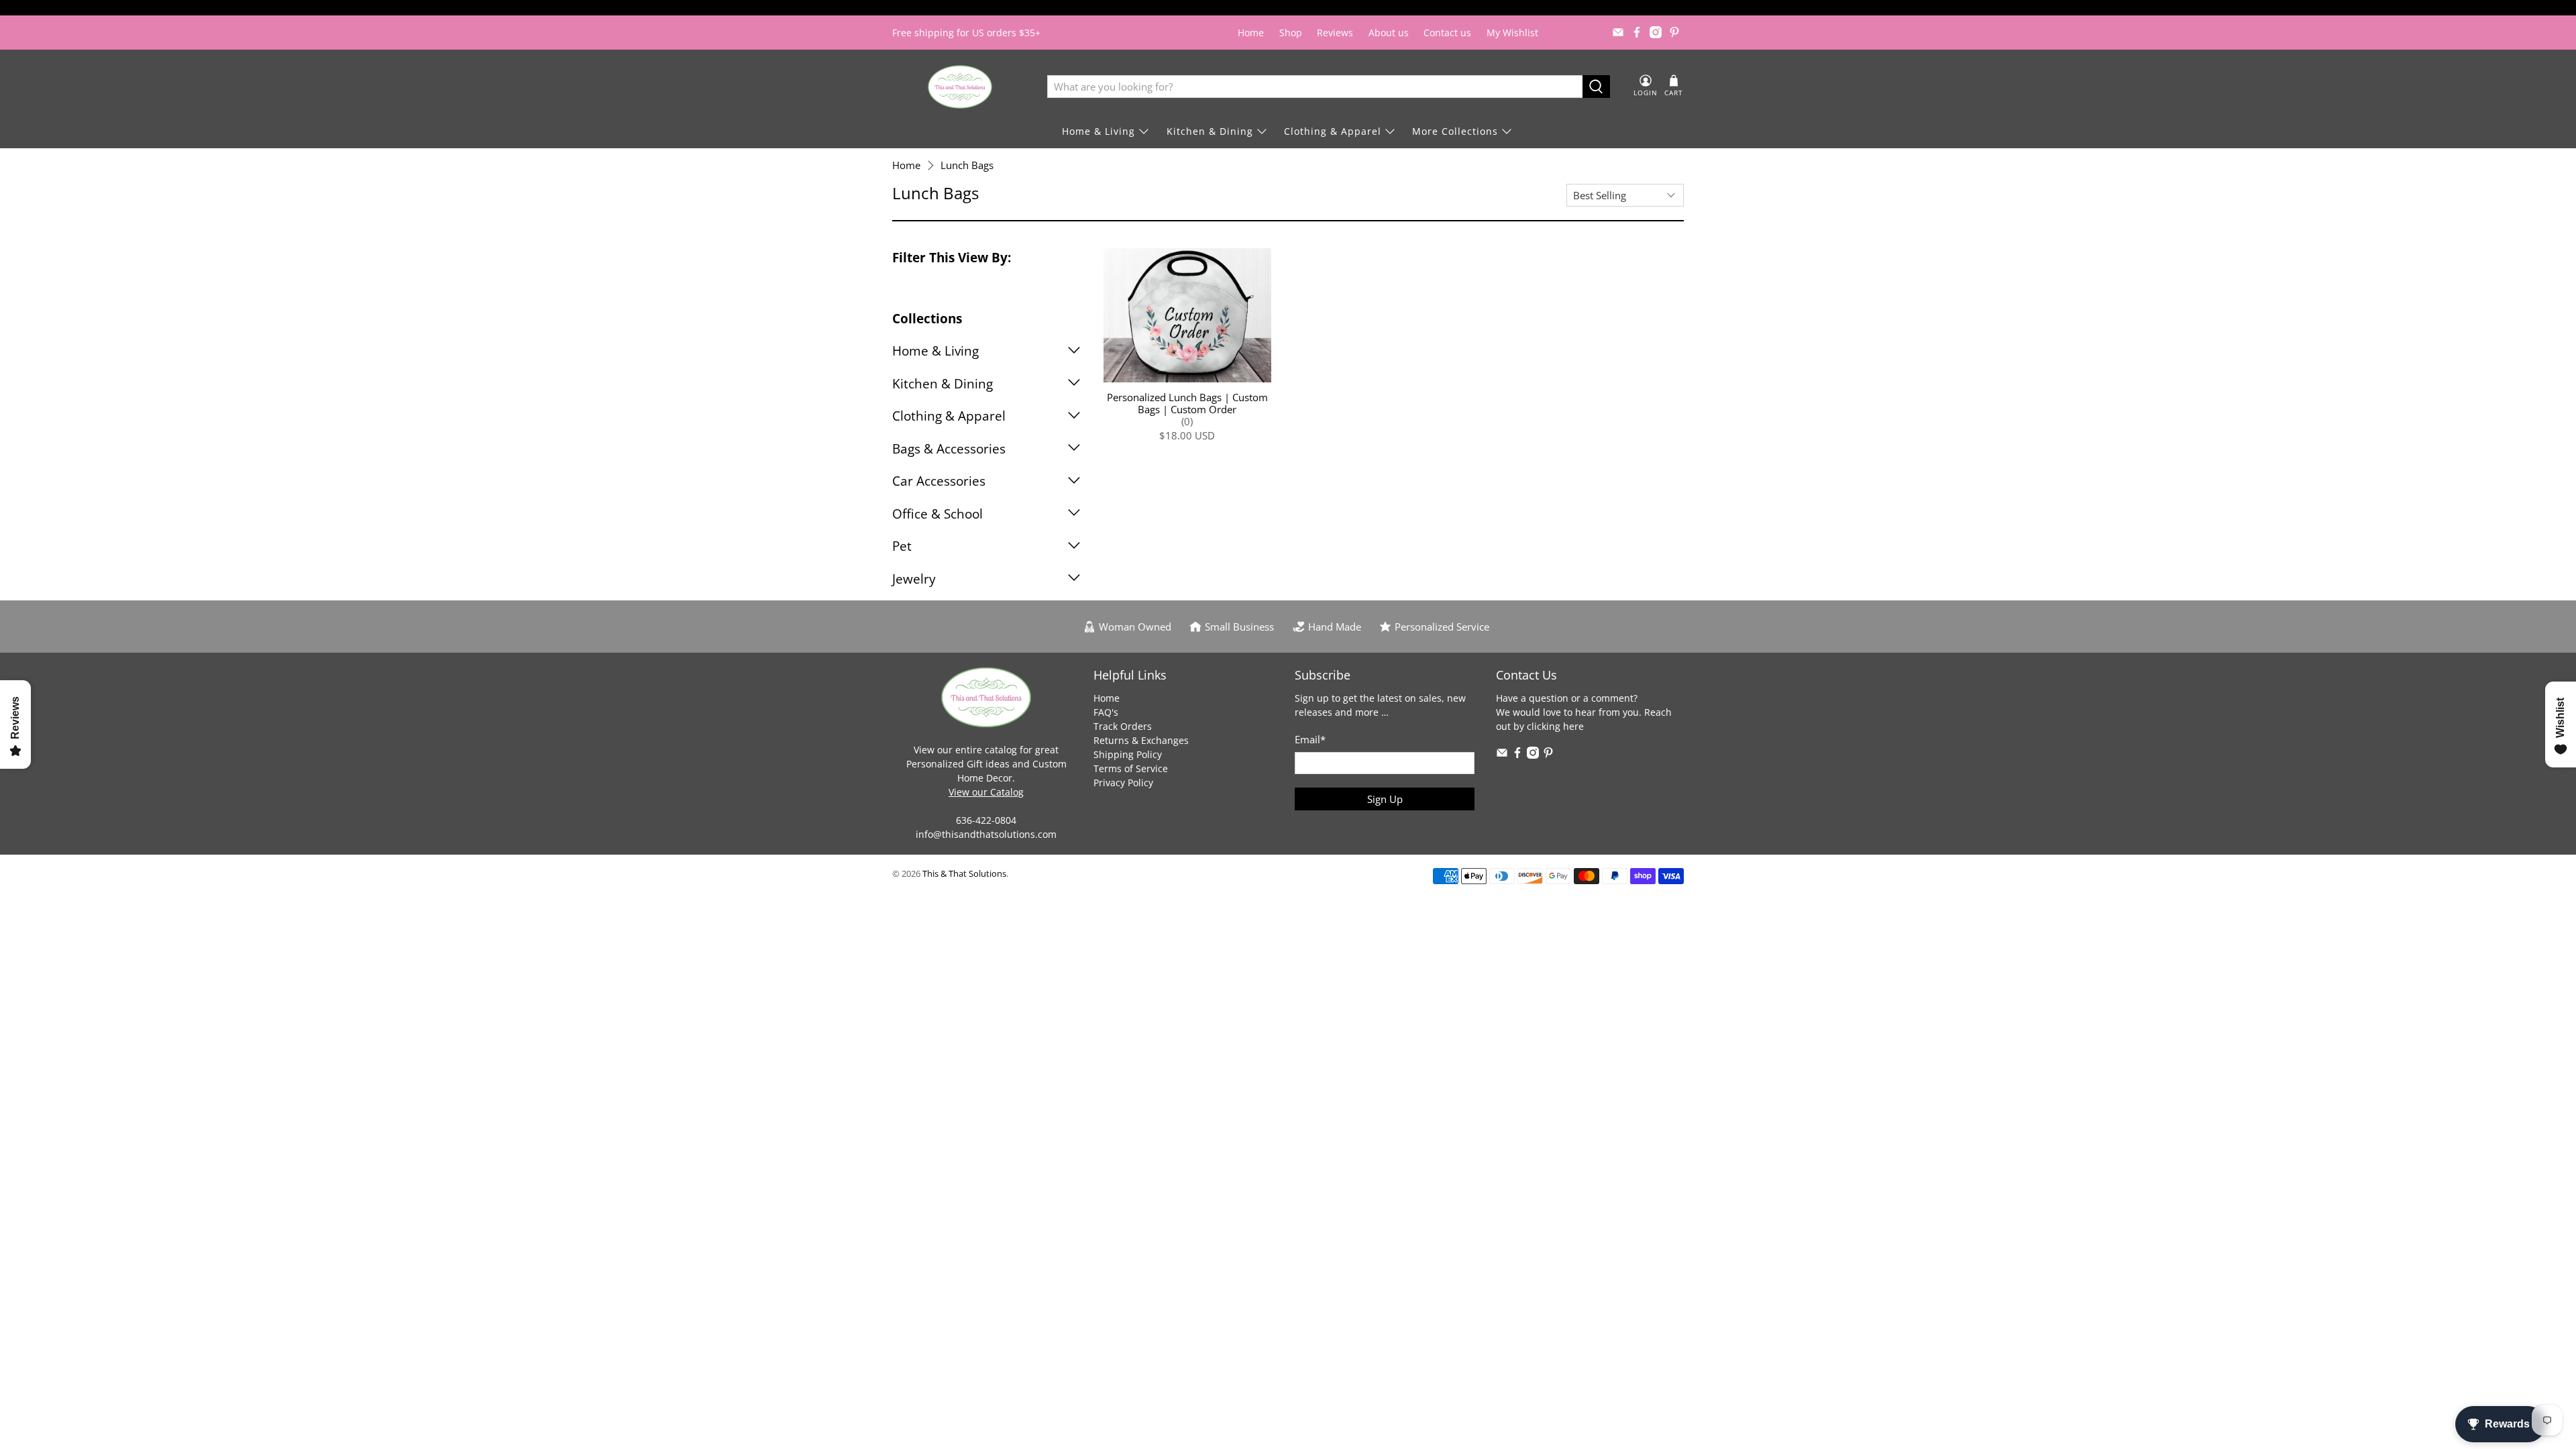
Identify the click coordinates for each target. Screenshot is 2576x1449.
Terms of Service (1131, 768)
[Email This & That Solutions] (1618, 32)
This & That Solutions (964, 874)
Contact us (1447, 33)
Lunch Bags (967, 165)
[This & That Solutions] (960, 87)
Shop (1291, 33)
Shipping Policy (1128, 754)
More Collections (1455, 131)
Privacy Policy (1123, 783)
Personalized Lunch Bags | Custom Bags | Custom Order (1187, 403)
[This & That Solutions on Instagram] (1656, 32)
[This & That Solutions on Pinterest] (1674, 32)
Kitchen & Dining (1210, 131)
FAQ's (1106, 712)
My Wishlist (1512, 33)
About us (1389, 33)
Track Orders (1123, 726)
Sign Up (1385, 799)
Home (1251, 33)
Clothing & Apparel (1333, 131)
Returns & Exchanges (1141, 740)
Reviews (1335, 33)
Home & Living (1098, 131)
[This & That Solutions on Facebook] (1637, 32)
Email (1310, 739)
